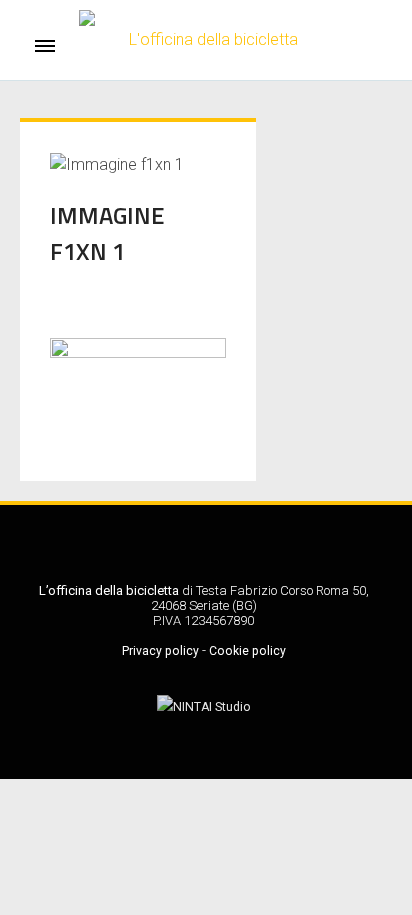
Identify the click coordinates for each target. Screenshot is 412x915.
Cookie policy (247, 651)
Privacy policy (160, 651)
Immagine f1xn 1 (107, 233)
